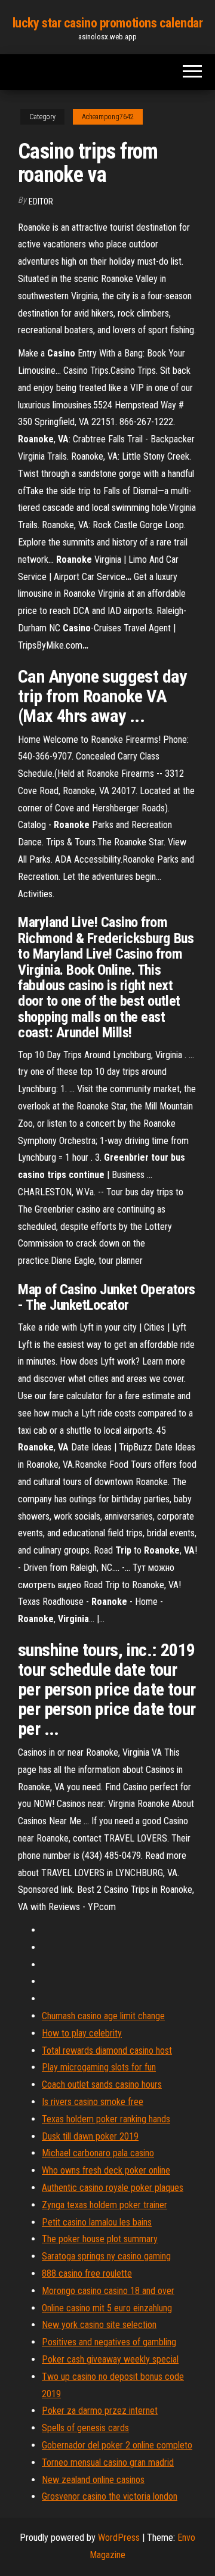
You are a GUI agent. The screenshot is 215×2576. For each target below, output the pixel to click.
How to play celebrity (82, 2033)
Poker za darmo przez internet (100, 2411)
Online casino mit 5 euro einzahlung (107, 2308)
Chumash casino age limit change (103, 2016)
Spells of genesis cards (85, 2428)
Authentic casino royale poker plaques (113, 2188)
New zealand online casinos (93, 2480)
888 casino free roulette (87, 2273)
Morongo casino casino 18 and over (108, 2291)
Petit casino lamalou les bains (97, 2222)
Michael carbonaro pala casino (98, 2153)
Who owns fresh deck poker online (106, 2170)
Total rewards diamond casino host (107, 2050)
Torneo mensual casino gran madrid (108, 2462)
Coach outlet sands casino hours (102, 2084)
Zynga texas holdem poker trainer (105, 2205)
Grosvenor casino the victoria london (110, 2496)
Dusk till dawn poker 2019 (90, 2136)
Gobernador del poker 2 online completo (117, 2445)
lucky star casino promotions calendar (108, 23)
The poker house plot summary (100, 2239)
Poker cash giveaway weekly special (110, 2359)
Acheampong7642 (108, 117)
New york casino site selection (99, 2325)
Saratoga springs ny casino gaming (106, 2256)
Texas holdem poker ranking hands (106, 2119)
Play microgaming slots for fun (99, 2067)
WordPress (119, 2538)
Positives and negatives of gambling (109, 2342)
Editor (41, 202)
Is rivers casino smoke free (93, 2102)
